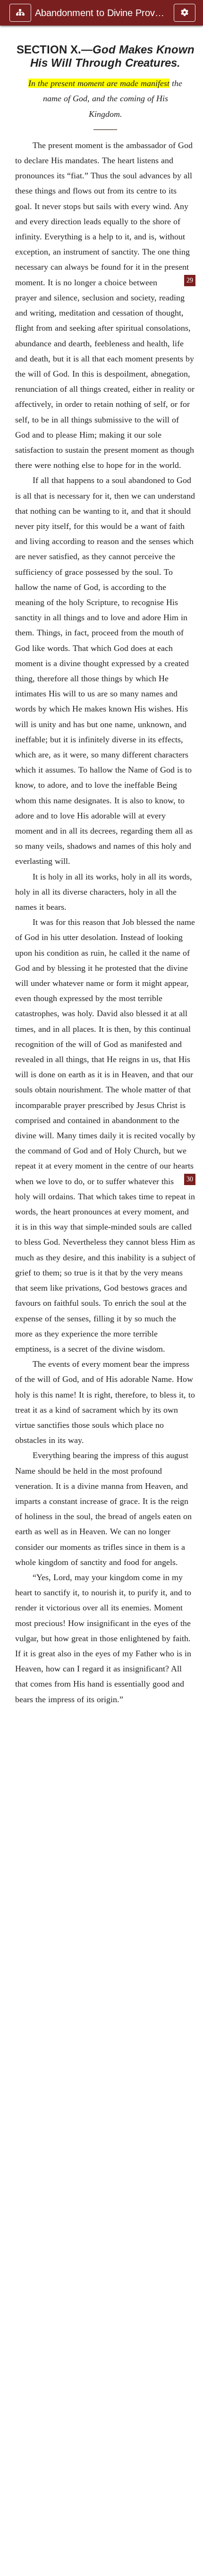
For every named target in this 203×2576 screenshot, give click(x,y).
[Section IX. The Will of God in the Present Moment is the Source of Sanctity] (11, 1288)
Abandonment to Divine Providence (100, 13)
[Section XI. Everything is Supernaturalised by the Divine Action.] (192, 1288)
